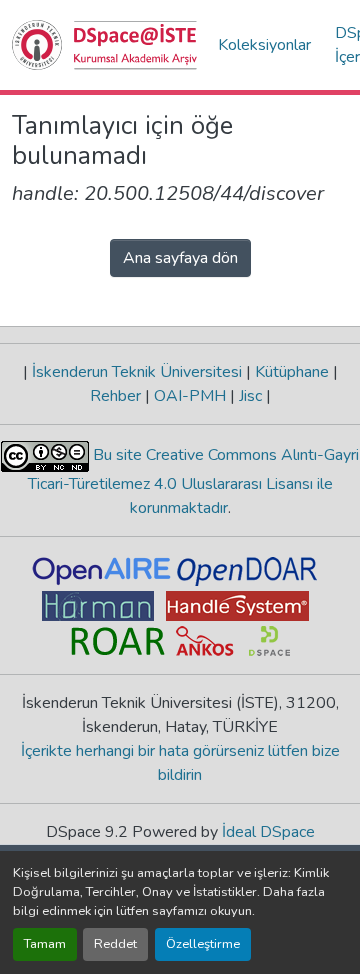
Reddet (115, 944)
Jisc (250, 396)
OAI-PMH (190, 396)
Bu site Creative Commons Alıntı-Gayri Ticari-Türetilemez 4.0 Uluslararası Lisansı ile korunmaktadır (194, 481)
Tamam (45, 944)
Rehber (117, 396)
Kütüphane (292, 372)
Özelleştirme (203, 944)
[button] (105, 45)
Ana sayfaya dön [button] (180, 258)
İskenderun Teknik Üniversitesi (137, 372)
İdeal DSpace (268, 832)
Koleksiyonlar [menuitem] (264, 45)
